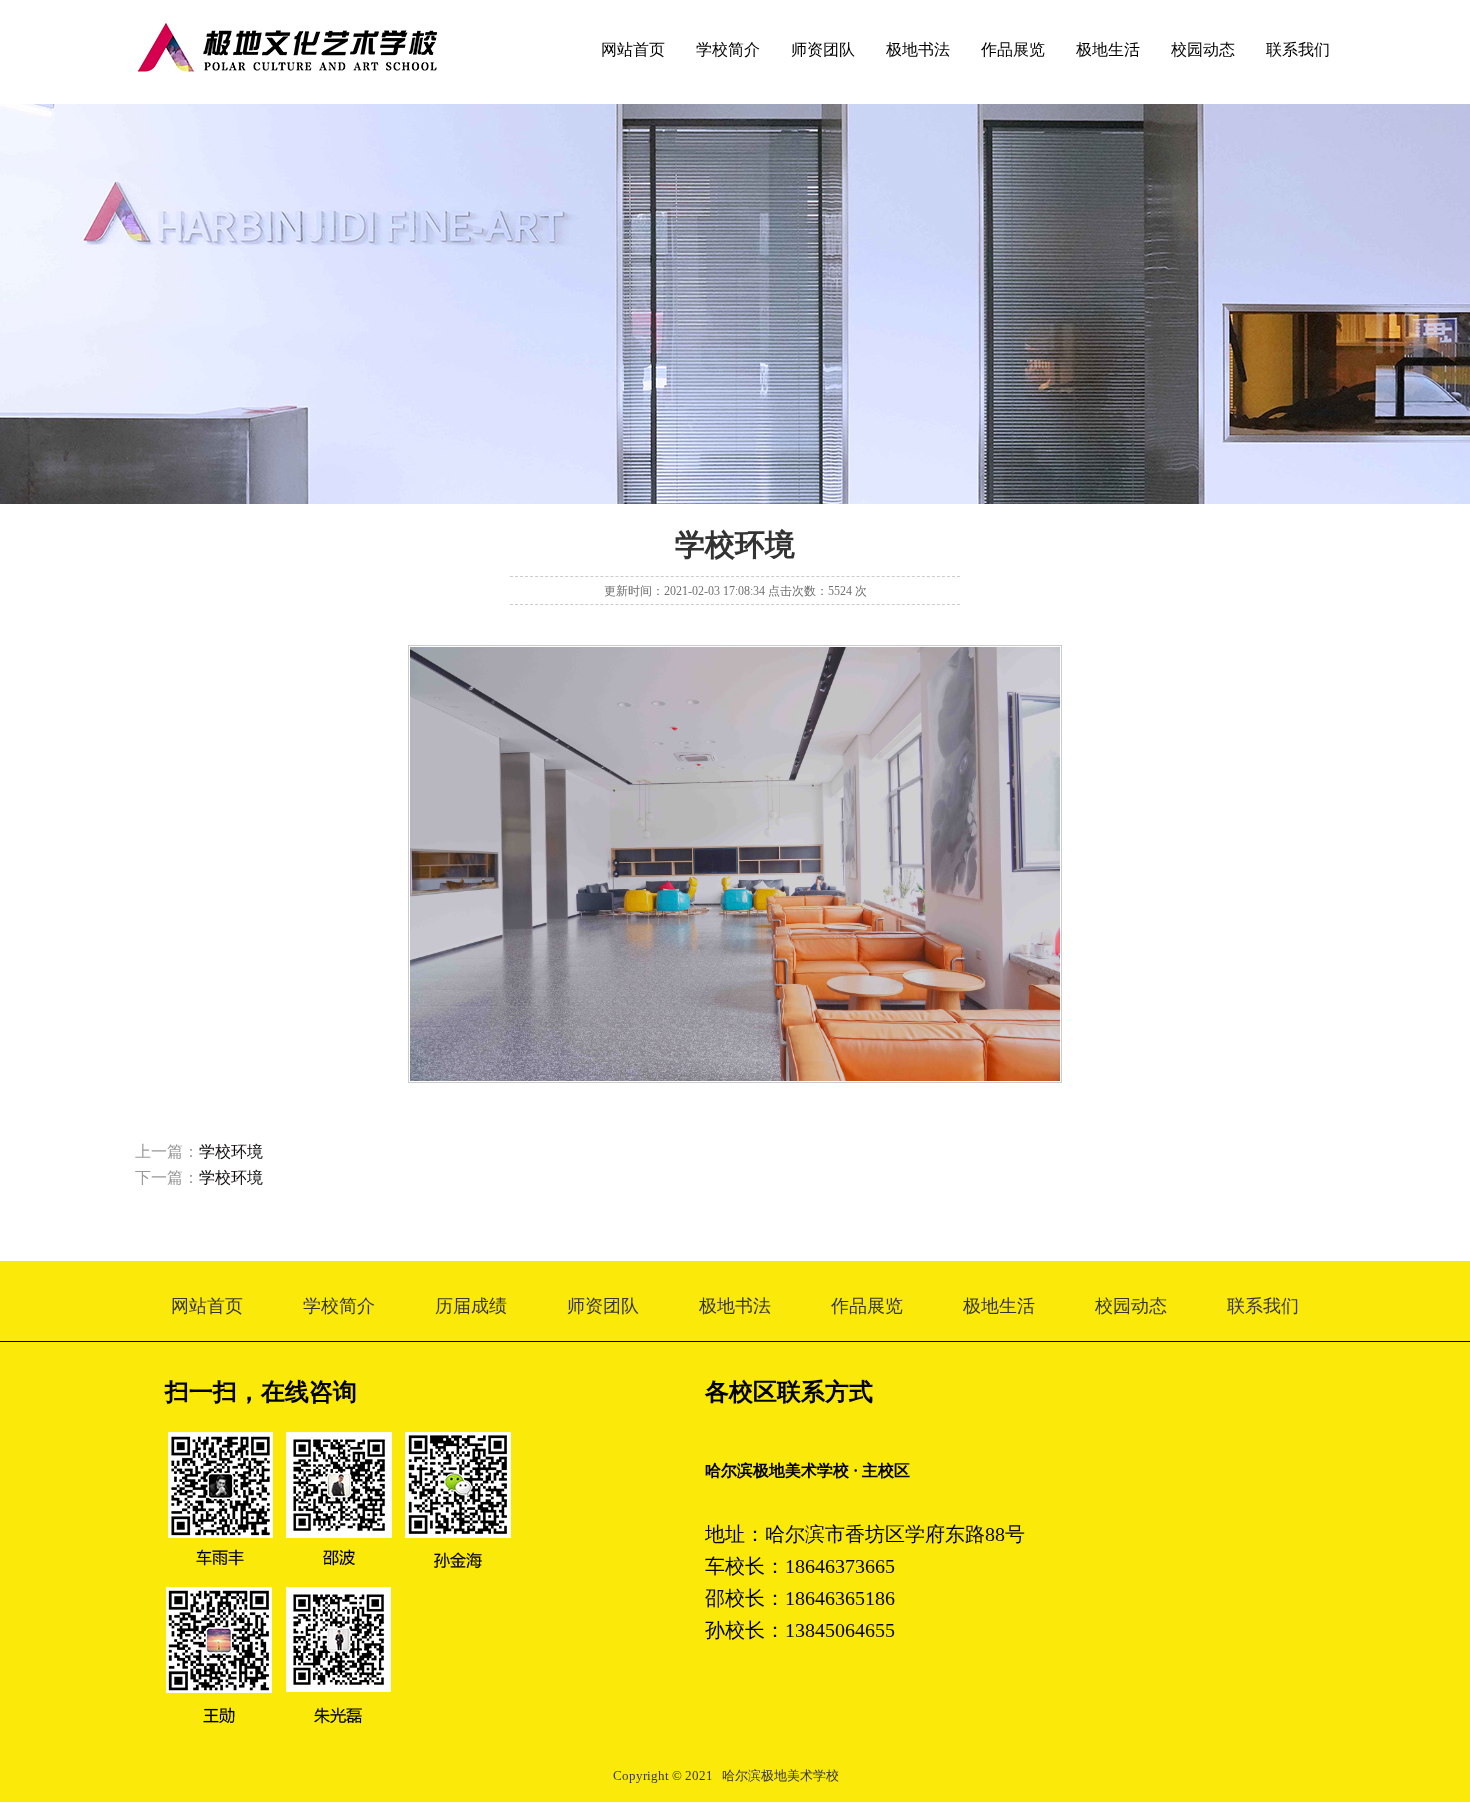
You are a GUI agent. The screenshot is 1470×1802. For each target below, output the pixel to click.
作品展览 (1013, 49)
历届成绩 (471, 1306)
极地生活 (1108, 49)
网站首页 (633, 49)
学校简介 (728, 49)
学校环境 (231, 1151)
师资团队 (823, 49)
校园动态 (1203, 49)
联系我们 (1298, 49)
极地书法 (918, 49)
